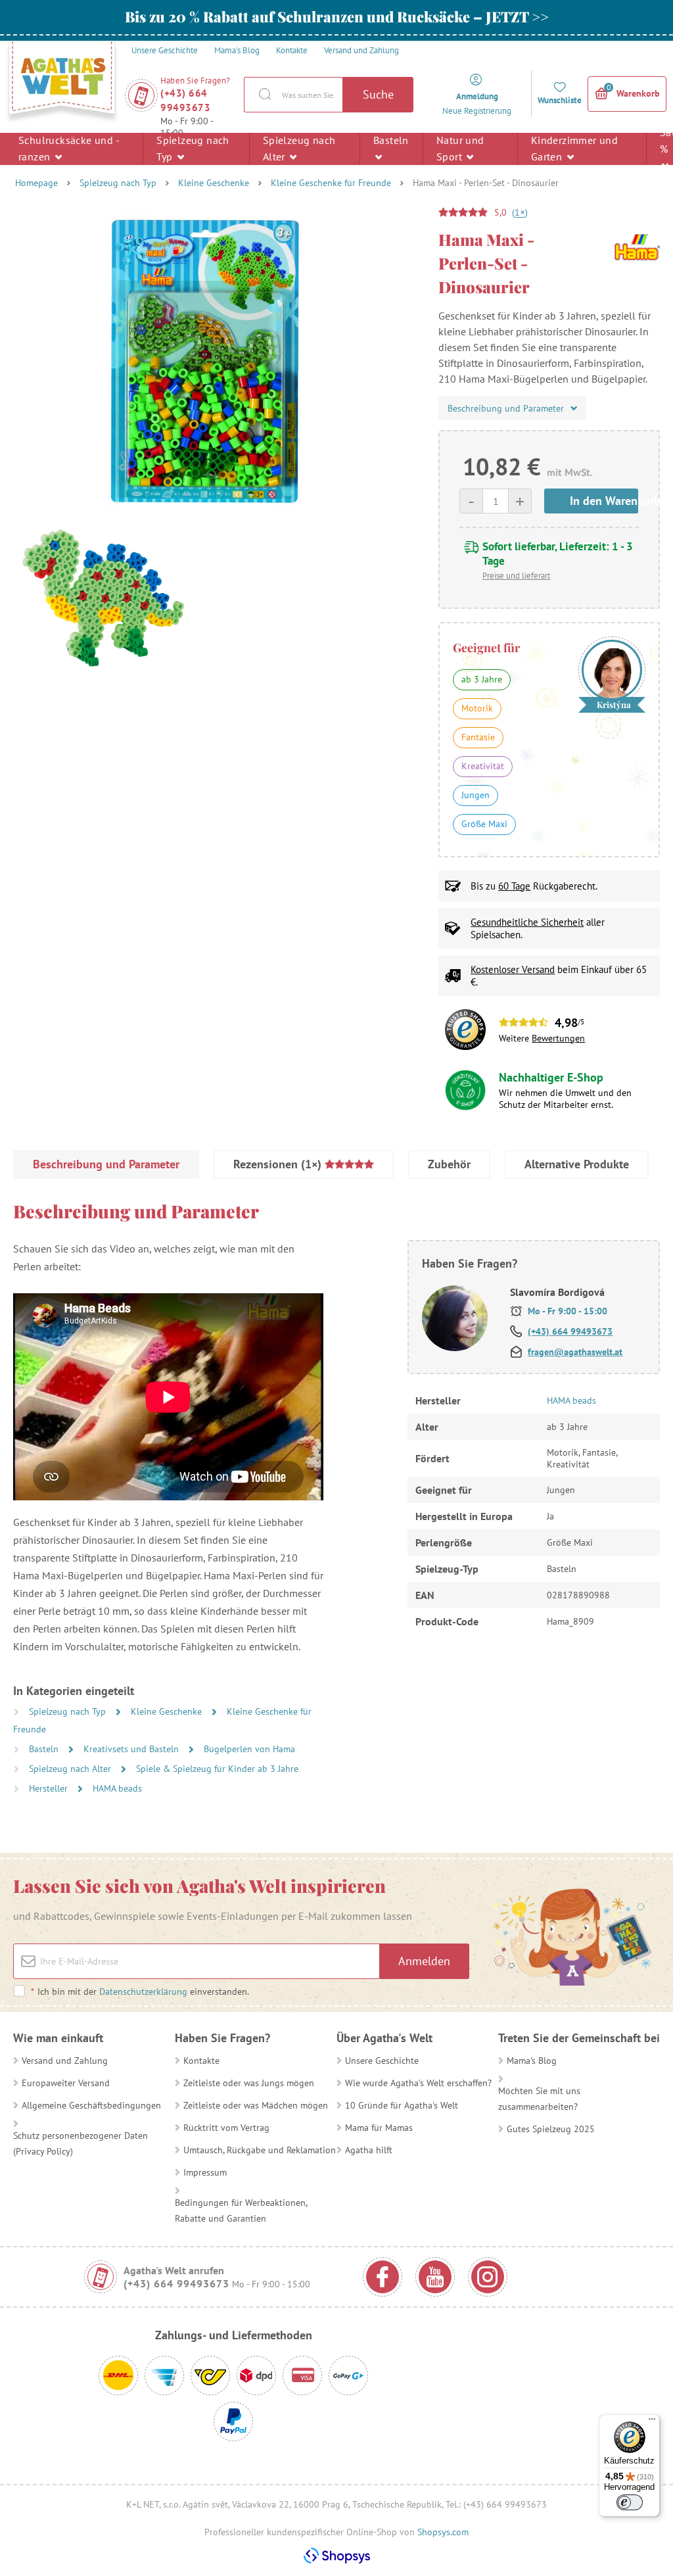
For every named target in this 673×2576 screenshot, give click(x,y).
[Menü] (652, 2422)
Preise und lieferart (516, 576)
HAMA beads (117, 1788)
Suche (378, 94)
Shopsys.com (443, 2532)
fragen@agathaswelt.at (575, 1352)
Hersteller (50, 1788)
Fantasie (478, 737)
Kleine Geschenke (214, 183)
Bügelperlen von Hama (249, 1749)
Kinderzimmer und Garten (574, 148)
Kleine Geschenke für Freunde (331, 183)
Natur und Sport (460, 148)
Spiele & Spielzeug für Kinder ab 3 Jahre (217, 1769)
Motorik (477, 708)
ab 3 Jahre (482, 679)
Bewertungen (558, 1038)
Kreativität (483, 766)
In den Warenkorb (604, 501)
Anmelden (424, 1961)
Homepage (36, 183)
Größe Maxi (484, 824)
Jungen (476, 795)
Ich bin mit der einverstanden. (140, 1992)
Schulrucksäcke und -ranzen (69, 148)
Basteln (391, 140)
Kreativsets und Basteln (132, 1749)
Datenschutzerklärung (143, 1992)
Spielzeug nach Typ (193, 148)
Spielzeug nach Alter (299, 148)
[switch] (630, 2502)
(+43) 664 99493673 (185, 100)
